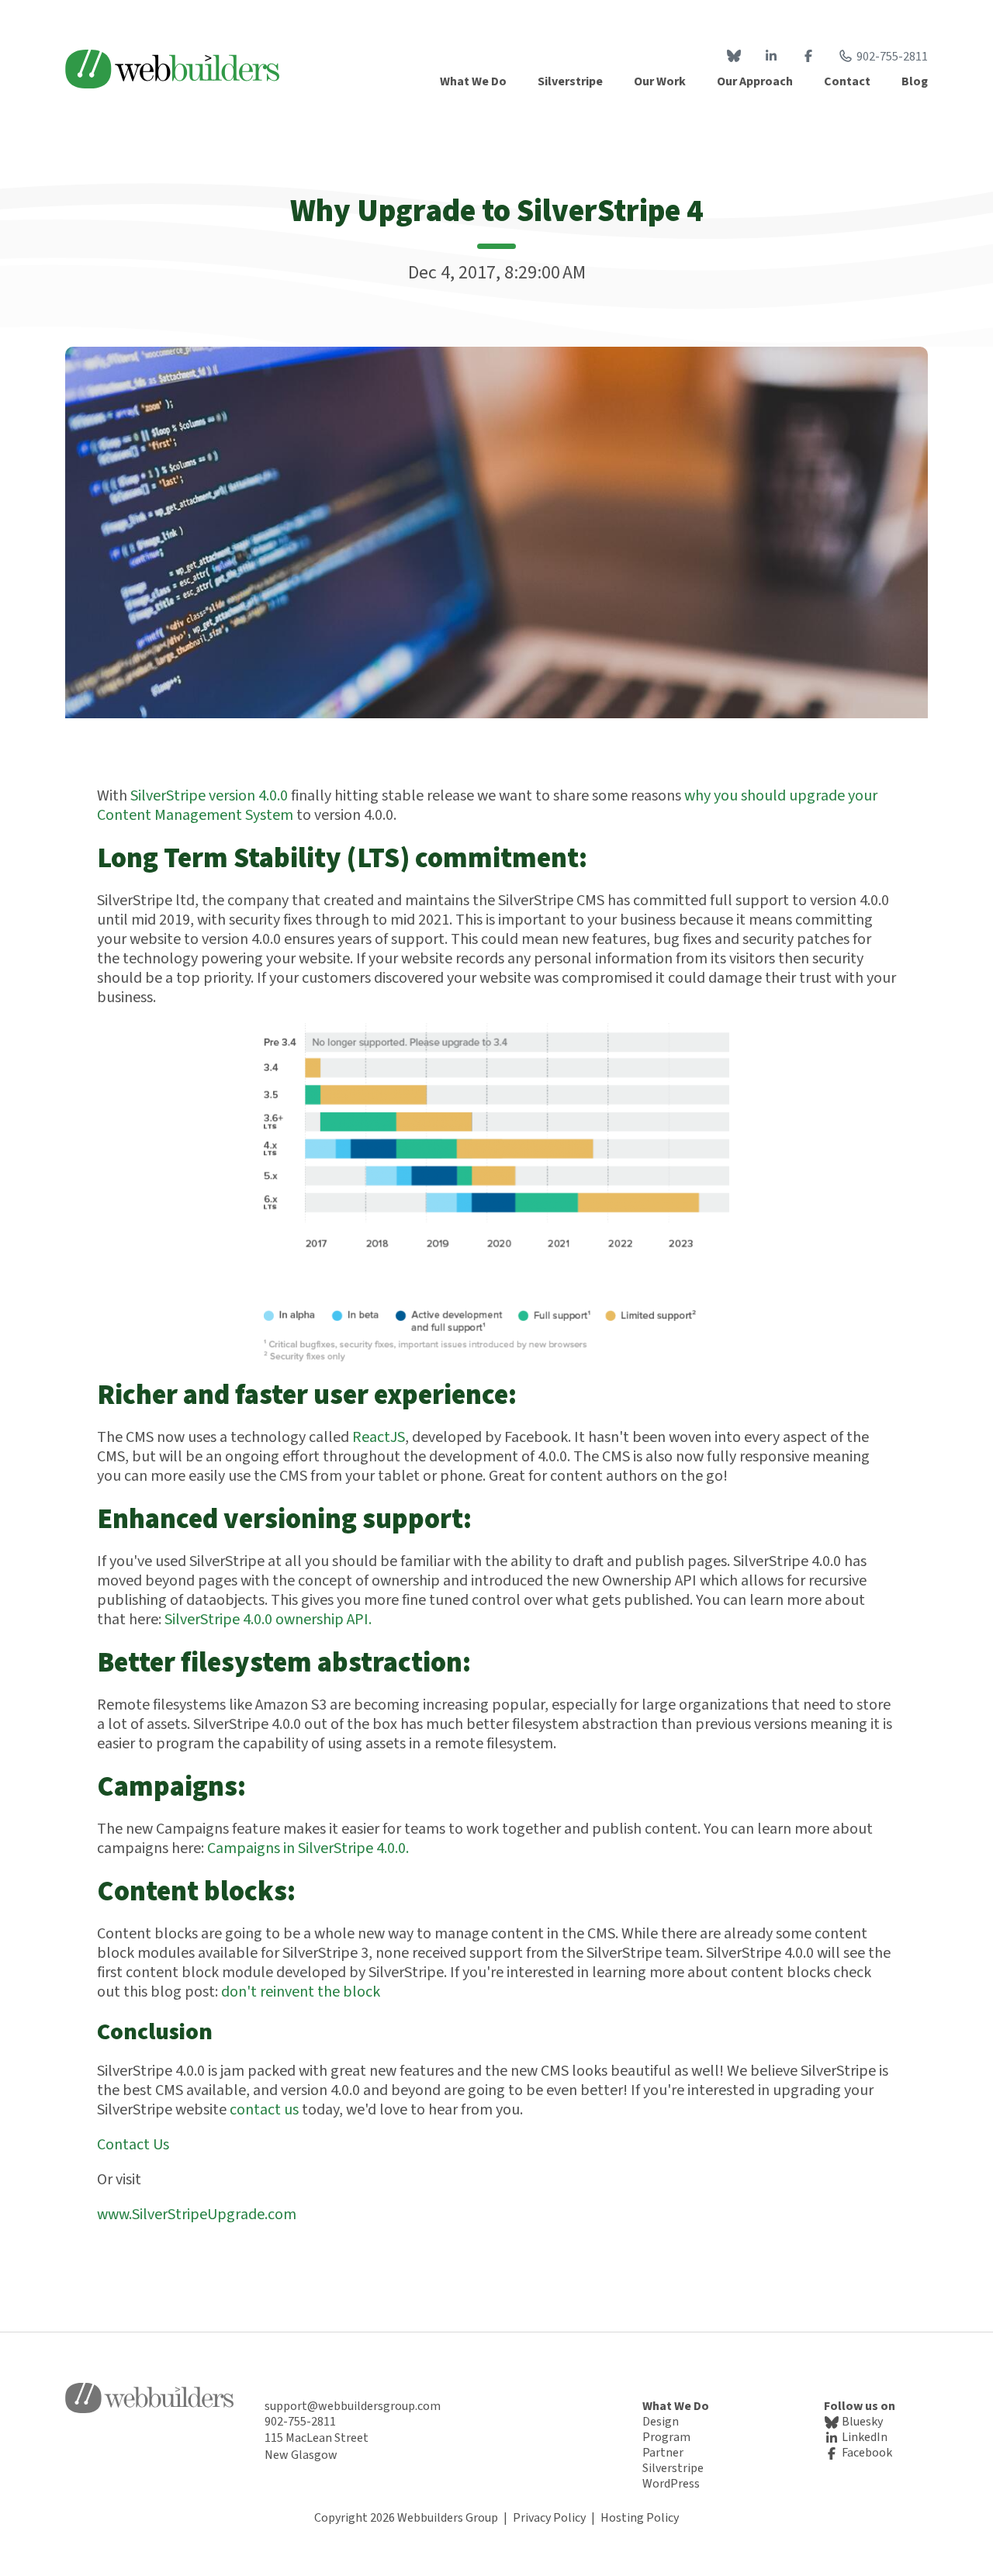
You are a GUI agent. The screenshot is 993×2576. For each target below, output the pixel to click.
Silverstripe (673, 2468)
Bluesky (861, 2422)
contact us (264, 2110)
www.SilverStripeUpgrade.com (197, 2215)
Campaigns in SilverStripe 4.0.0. (308, 1848)
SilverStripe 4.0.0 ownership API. (268, 1620)
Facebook (866, 2453)
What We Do (676, 2406)
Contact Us (133, 2145)
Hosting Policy (640, 2518)
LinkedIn (863, 2437)
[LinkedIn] (771, 57)
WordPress (671, 2484)
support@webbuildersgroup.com (353, 2406)
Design (661, 2422)
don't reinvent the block (301, 1992)
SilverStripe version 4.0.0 (209, 796)
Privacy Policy (549, 2518)
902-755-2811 (892, 57)
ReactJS (379, 1437)
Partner (663, 2453)
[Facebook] (808, 57)
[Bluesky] (734, 57)
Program (666, 2437)
